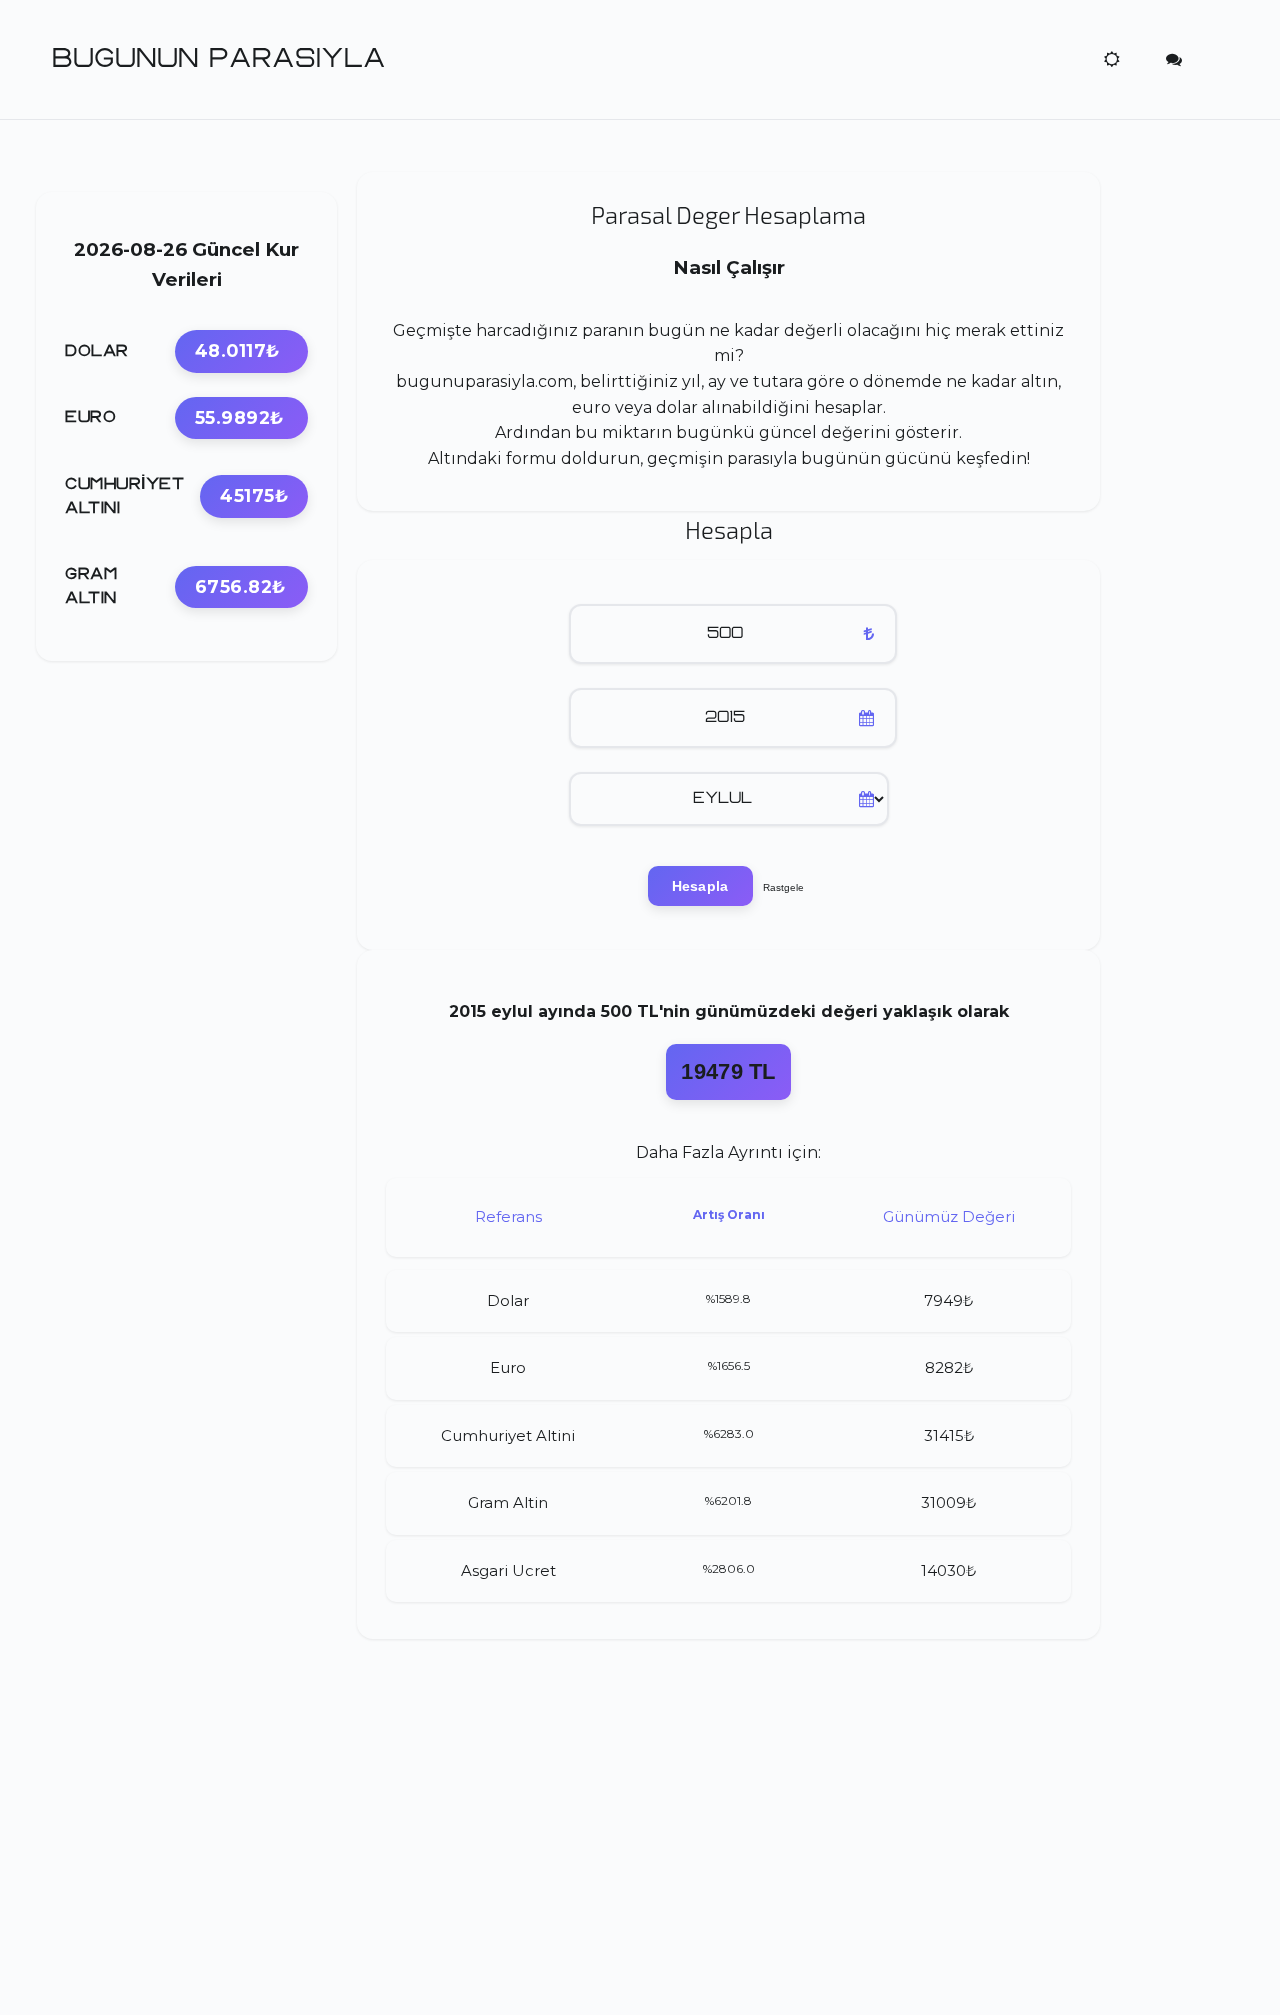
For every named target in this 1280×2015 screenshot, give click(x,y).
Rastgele (783, 887)
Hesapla (700, 886)
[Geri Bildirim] (1174, 59)
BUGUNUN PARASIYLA (219, 59)
